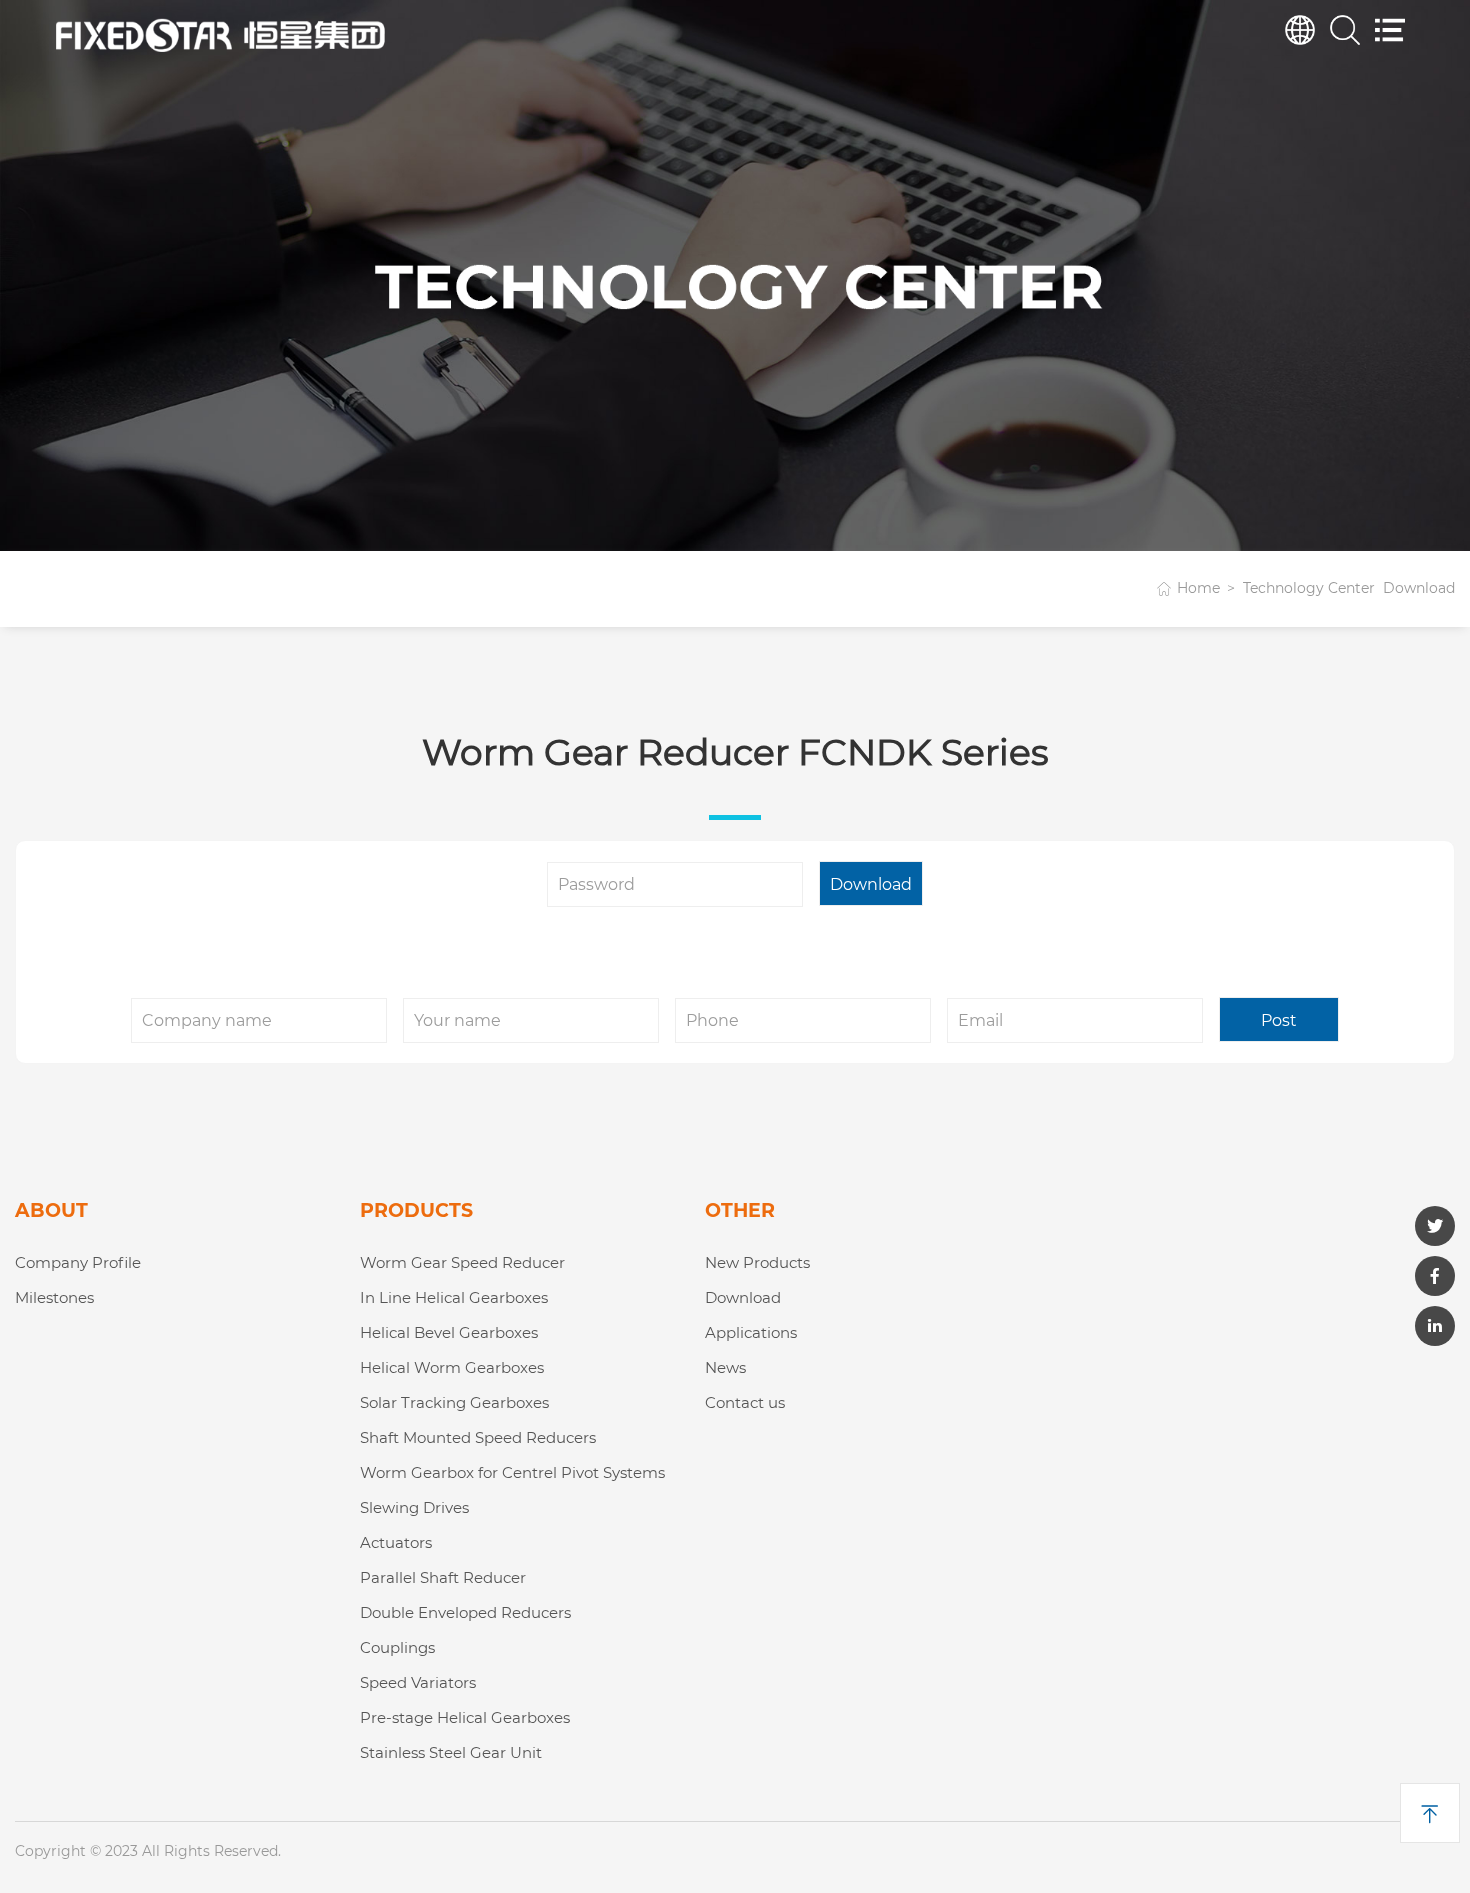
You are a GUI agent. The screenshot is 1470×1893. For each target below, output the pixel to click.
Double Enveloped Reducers (465, 1612)
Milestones (54, 1297)
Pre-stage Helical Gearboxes (465, 1717)
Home (1198, 588)
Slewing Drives (414, 1507)
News (725, 1367)
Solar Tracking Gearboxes (454, 1402)
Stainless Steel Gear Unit (451, 1752)
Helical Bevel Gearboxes (449, 1332)
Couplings (397, 1647)
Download (743, 1297)
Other (740, 1210)
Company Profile (78, 1262)
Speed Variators (418, 1682)
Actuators (396, 1542)
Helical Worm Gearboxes (452, 1367)
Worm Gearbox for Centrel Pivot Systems (512, 1472)
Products (416, 1210)
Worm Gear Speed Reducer (462, 1262)
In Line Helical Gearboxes (454, 1297)
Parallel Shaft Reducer (443, 1577)
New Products (757, 1262)
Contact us (745, 1402)
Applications (751, 1332)
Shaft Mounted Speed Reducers (478, 1437)
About (51, 1210)
